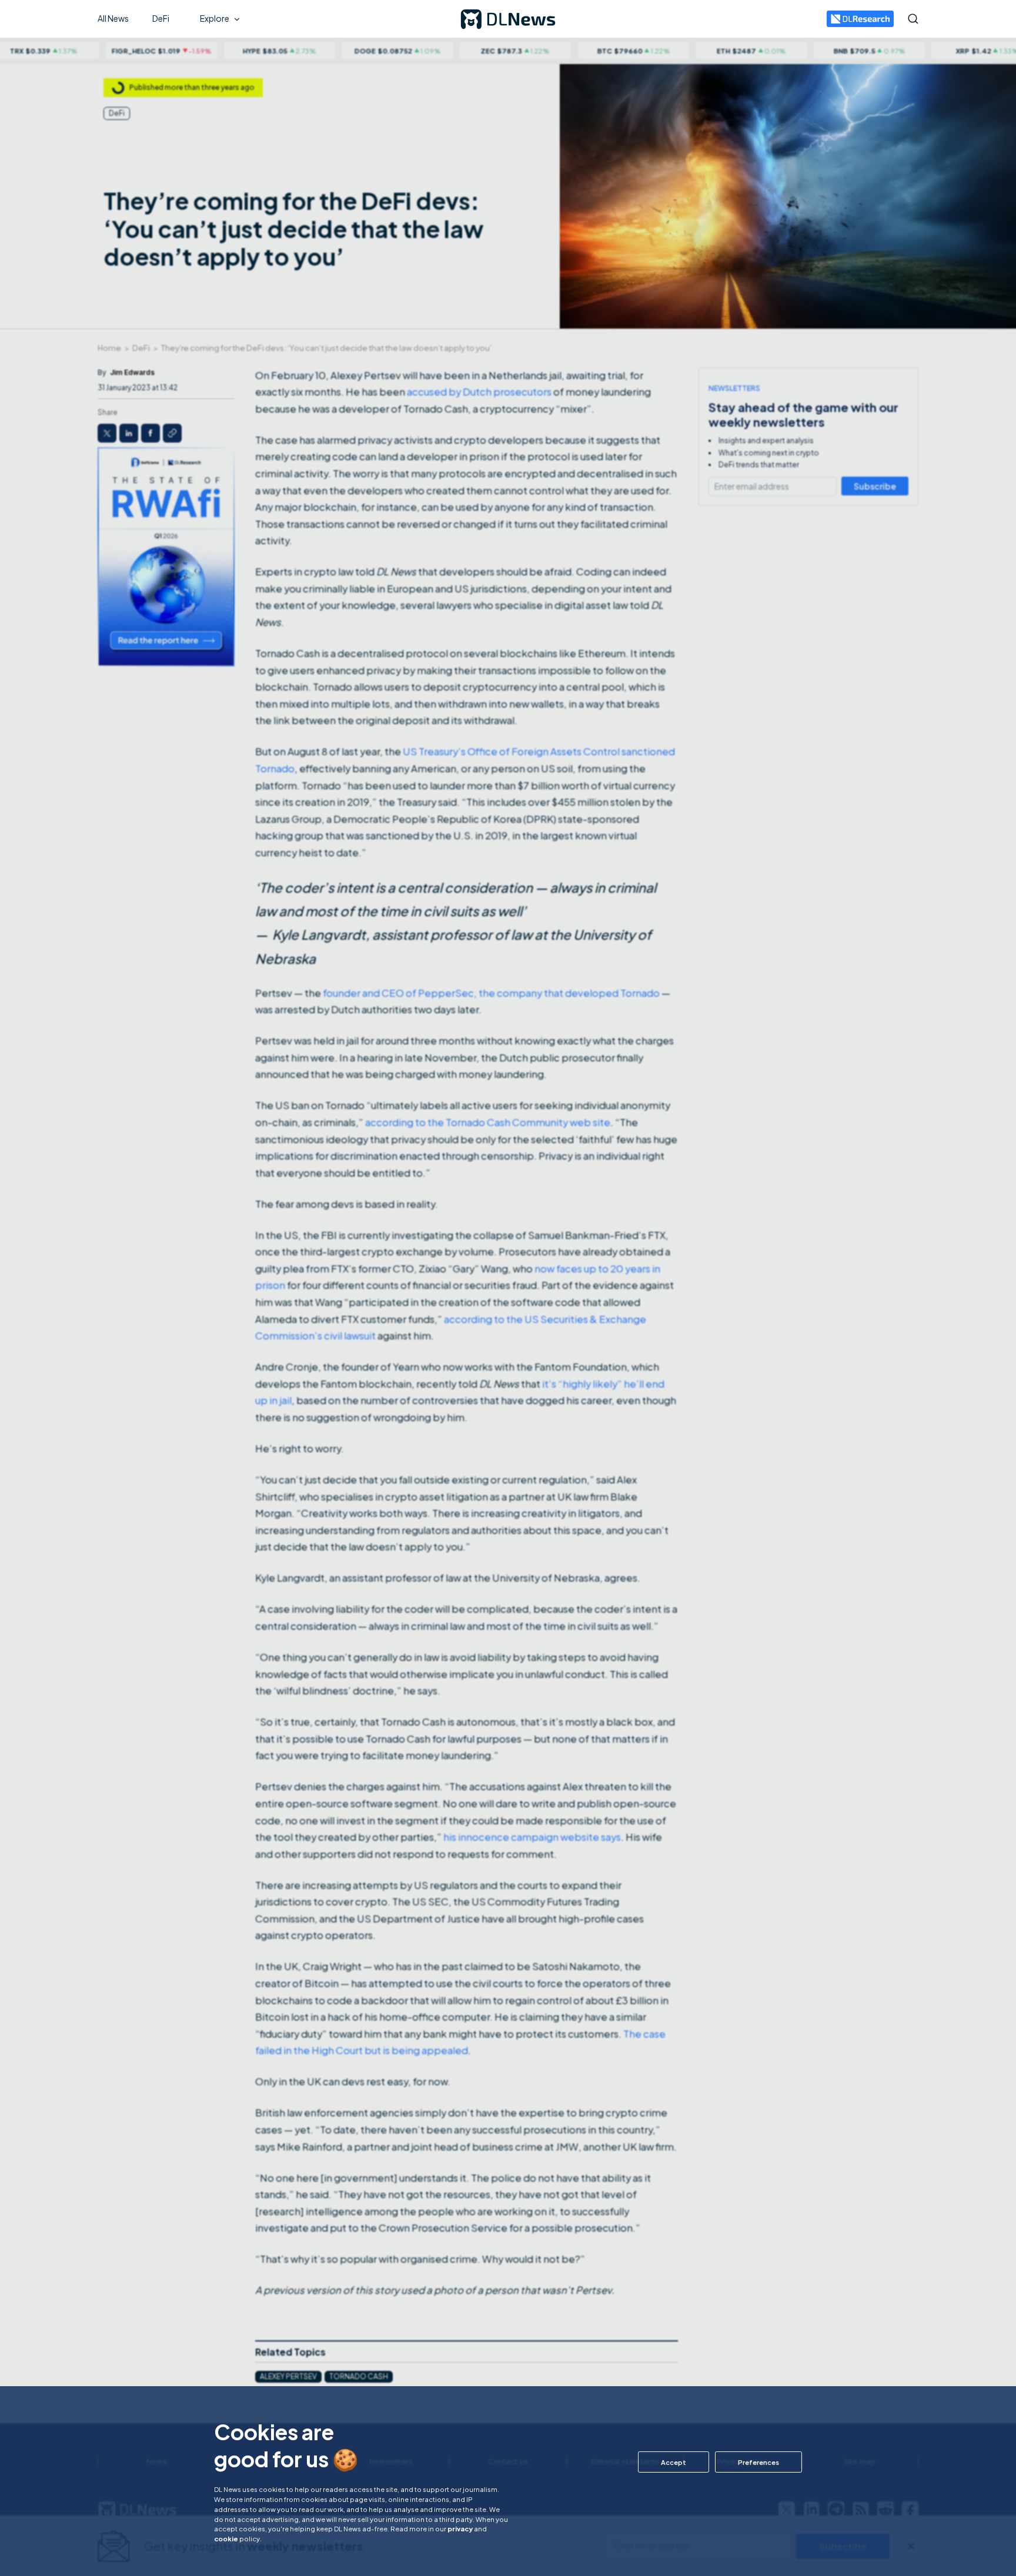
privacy (460, 2528)
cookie (226, 2538)
